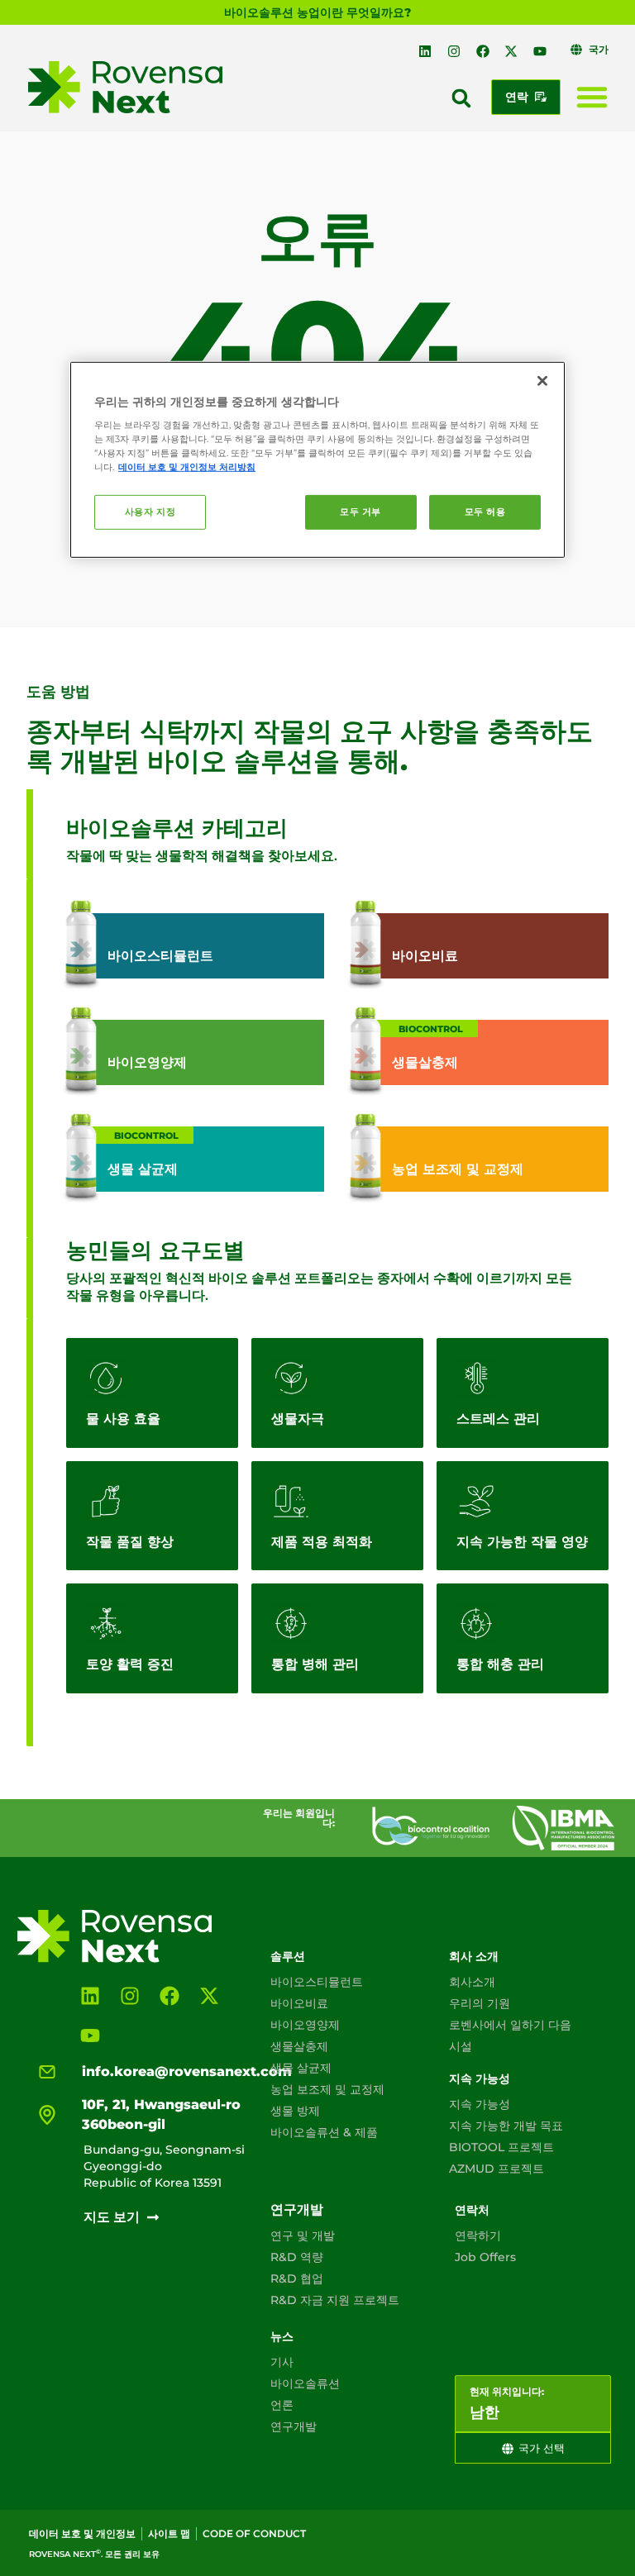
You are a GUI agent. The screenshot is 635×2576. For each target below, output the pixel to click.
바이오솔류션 (305, 2383)
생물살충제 (299, 2046)
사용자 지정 (150, 512)
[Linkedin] (426, 51)
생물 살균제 (301, 2068)
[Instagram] (454, 51)
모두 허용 (485, 512)
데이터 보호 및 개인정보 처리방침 (187, 467)
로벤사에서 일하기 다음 (510, 2025)
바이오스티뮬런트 (317, 1982)
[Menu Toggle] (592, 97)
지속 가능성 (480, 2078)
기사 (282, 2362)
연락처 (472, 2210)
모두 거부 (360, 512)
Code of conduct (254, 2533)
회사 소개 (474, 1956)
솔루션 (288, 1956)
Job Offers (485, 2257)
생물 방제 (295, 2111)
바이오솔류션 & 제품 (324, 2132)
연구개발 (297, 2209)
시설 (461, 2046)
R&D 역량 (297, 2257)
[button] (461, 98)
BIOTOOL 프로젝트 (501, 2147)
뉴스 (282, 2336)
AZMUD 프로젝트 (497, 2169)
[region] (317, 459)
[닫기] (542, 380)
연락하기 (478, 2236)
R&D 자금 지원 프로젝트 (335, 2300)
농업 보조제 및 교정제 (327, 2089)
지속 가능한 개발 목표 (506, 2126)
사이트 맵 (169, 2533)
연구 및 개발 (303, 2236)
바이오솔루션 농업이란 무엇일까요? (317, 12)
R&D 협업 (297, 2278)
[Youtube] (540, 51)
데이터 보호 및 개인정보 (82, 2533)
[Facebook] (483, 51)
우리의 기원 (480, 2003)
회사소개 (472, 1982)
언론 (282, 2405)
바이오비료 (299, 2003)
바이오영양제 (305, 2025)
